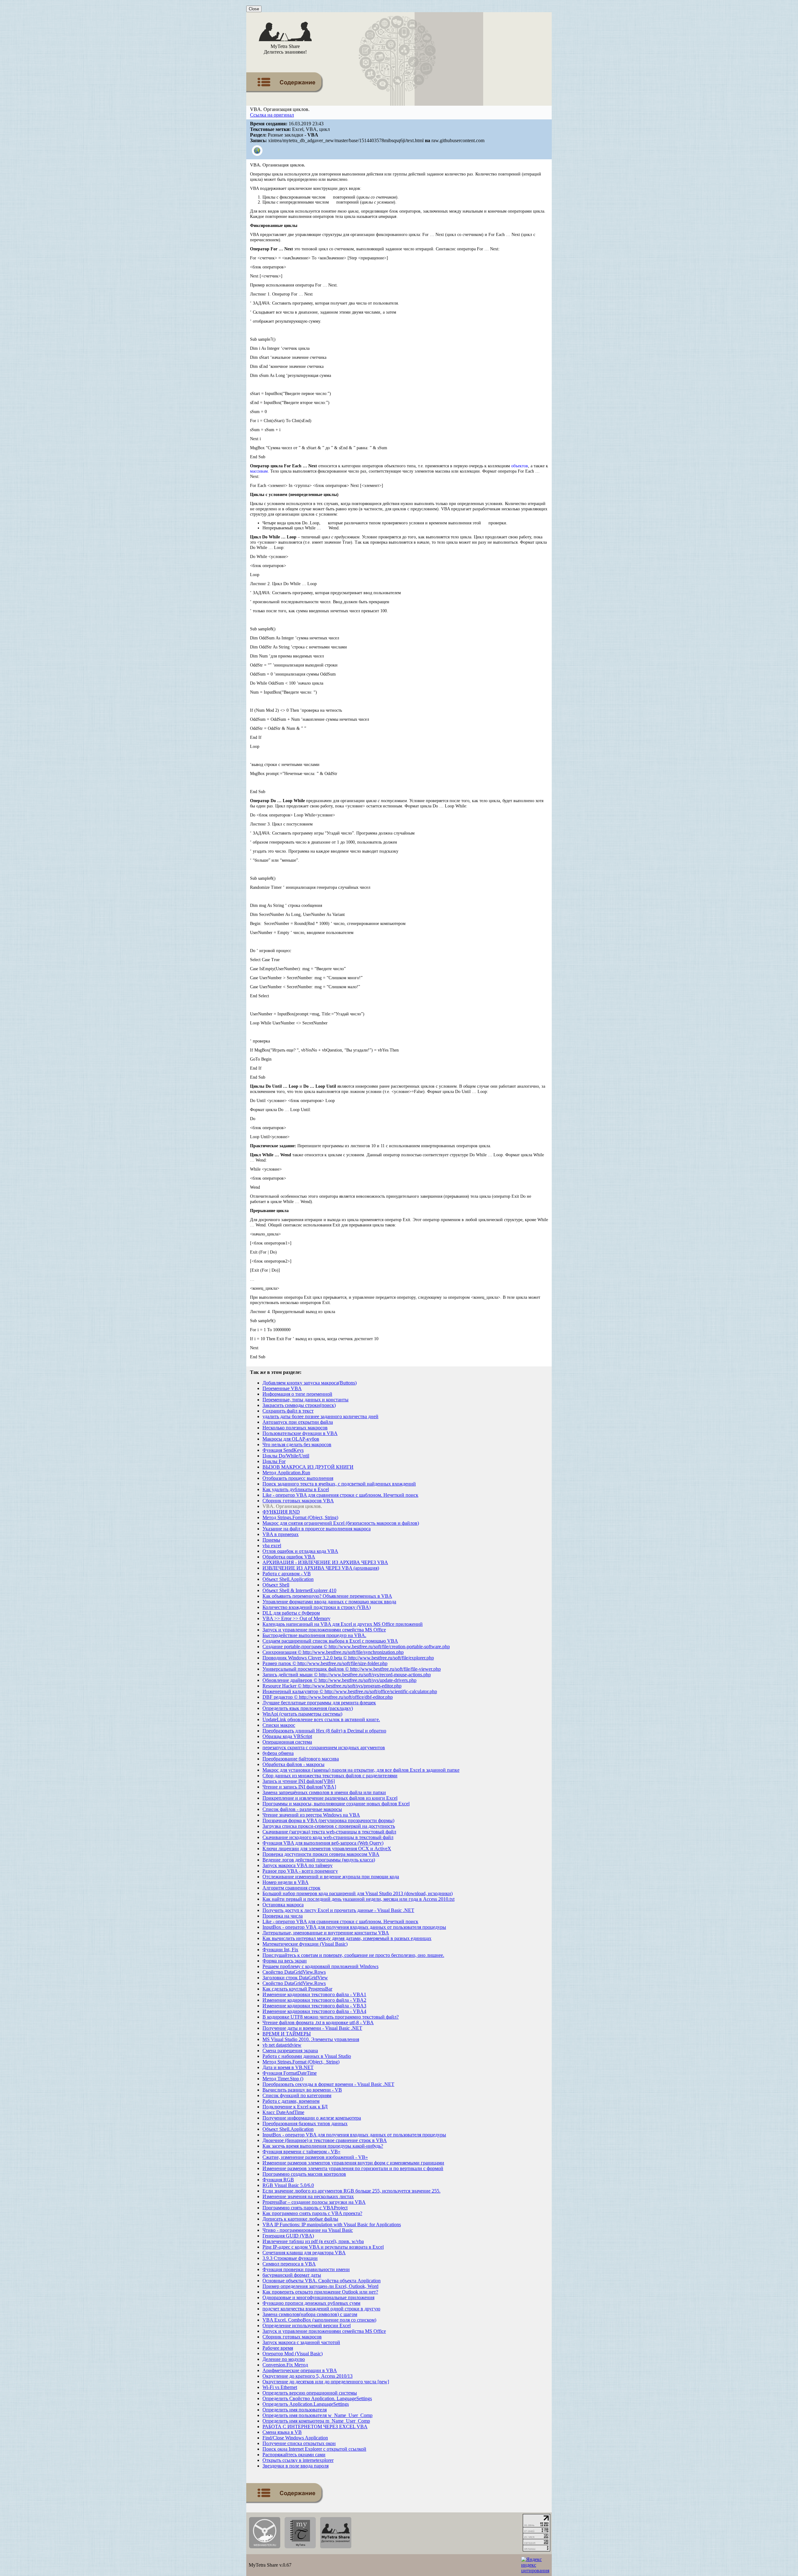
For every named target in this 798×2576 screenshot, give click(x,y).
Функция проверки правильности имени (306, 2269)
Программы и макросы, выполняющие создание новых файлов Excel (336, 1804)
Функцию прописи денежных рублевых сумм (311, 2303)
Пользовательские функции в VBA (300, 1433)
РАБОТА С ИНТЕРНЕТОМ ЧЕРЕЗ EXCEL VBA (315, 2427)
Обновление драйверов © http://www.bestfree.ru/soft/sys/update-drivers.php (339, 1680)
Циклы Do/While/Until (286, 1456)
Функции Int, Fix (280, 1950)
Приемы (271, 1540)
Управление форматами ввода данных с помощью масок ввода (329, 1602)
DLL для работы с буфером (291, 1613)
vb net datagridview (282, 2045)
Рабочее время (278, 2348)
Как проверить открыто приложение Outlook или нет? (320, 2292)
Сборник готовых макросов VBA (298, 1501)
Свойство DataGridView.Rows (294, 1972)
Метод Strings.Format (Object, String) (300, 1517)
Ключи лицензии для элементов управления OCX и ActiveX (327, 1849)
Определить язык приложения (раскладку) (308, 1708)
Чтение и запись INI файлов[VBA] (299, 1787)
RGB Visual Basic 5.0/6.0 (288, 2185)
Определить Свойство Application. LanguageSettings (317, 2398)
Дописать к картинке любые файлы (300, 2219)
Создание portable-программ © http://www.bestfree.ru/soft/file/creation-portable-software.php (356, 1647)
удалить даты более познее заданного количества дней (320, 1416)
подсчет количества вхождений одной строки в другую (321, 2309)
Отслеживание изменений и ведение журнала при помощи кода (331, 1877)
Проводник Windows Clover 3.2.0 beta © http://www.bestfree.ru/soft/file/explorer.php (348, 1658)
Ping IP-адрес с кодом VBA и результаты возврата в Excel (323, 2247)
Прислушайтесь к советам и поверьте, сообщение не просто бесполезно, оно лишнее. (353, 1955)
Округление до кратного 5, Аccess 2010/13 (308, 2376)
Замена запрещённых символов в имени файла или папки (324, 1792)
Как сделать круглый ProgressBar (297, 1989)
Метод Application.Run (286, 1473)
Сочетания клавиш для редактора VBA (304, 2253)
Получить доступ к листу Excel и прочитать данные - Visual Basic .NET (338, 1910)
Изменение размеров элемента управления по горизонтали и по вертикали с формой (353, 2168)
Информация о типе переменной (297, 1394)
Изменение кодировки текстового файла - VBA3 (314, 2006)
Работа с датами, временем (291, 2101)
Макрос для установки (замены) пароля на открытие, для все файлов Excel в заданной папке (361, 1770)
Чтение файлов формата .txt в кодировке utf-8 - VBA (318, 2022)
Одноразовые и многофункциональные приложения (318, 2297)
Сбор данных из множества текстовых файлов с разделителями (330, 1776)
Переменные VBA (282, 1388)
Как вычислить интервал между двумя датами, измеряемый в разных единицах (347, 1938)
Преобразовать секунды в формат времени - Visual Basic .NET (328, 2084)
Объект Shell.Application (288, 1579)
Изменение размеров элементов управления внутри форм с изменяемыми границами (353, 2163)
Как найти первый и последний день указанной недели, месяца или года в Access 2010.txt (358, 1899)
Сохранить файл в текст (288, 1411)
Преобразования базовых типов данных (305, 2123)
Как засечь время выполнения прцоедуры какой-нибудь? (323, 2146)
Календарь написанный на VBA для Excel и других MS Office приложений (343, 1624)
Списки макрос (279, 1725)
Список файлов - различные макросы (302, 1809)
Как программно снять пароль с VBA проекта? (312, 2213)
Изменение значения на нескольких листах (308, 2196)
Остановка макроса (283, 1905)
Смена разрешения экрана (290, 2051)
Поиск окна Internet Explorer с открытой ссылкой (314, 2449)
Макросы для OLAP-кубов (291, 1439)
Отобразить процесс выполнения (298, 1478)
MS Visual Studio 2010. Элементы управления (311, 2039)
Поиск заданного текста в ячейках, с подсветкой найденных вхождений (339, 1484)
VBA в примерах (281, 1534)
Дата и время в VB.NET (288, 2067)
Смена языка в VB (282, 2432)
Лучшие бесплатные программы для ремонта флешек (319, 1703)
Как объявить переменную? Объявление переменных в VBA (327, 1596)
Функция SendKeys (283, 1450)
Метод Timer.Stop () (283, 2079)
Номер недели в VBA (286, 1882)
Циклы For (274, 1461)
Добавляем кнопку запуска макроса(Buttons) (310, 1383)
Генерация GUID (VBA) (288, 2236)
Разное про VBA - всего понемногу (300, 1871)
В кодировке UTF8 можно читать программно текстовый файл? (331, 2017)
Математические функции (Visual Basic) (305, 1944)
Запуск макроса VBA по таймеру (298, 1865)
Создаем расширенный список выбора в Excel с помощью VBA (330, 1641)
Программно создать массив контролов (304, 2174)
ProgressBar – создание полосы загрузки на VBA (314, 2202)
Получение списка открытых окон (299, 2443)
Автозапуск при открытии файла (298, 1422)
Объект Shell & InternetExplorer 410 (299, 1590)
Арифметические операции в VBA (300, 2370)
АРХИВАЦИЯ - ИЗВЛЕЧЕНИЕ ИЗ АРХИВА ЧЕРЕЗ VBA (325, 1562)
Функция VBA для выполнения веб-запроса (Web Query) (323, 1843)
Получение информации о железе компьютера (312, 2118)
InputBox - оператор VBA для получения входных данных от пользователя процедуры (354, 1927)
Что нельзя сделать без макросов (297, 1444)
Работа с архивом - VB (287, 1574)
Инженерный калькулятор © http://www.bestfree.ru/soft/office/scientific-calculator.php (350, 1691)
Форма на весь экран (285, 1961)
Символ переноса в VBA (289, 2264)
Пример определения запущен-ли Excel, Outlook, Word (320, 2286)
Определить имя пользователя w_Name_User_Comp (317, 2415)
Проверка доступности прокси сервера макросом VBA (321, 1854)
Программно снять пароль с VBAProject (305, 2208)
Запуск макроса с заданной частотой (301, 2342)
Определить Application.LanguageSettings (306, 2404)
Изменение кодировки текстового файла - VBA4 (314, 2011)
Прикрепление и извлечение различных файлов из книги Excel (330, 1798)
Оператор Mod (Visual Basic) (293, 2354)
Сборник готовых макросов (292, 2337)
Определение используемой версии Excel (307, 2326)
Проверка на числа (283, 1916)
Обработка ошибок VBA (289, 1557)
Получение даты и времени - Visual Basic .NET (312, 2028)
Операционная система (287, 1742)
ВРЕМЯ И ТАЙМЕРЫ (287, 2034)
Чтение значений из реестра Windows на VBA (311, 1815)
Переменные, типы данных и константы (305, 1400)
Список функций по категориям (297, 2095)
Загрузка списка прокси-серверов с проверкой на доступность (329, 1826)
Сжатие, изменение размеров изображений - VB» (315, 2157)
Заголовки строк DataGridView (295, 1978)
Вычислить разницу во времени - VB (302, 2090)
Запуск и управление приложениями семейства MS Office (324, 1630)
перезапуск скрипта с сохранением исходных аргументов (324, 1748)
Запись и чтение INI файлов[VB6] (299, 1781)
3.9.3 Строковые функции (290, 2258)
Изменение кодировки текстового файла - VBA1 (314, 1994)
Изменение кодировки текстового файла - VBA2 (314, 2000)
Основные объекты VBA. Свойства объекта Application (322, 2281)
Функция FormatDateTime (290, 2073)
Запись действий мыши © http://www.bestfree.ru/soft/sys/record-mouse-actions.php (347, 1675)
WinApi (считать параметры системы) (302, 1714)
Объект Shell (276, 1585)
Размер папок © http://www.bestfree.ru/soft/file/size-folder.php (325, 1663)
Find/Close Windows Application (295, 2438)
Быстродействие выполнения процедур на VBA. (314, 1635)
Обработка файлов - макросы (293, 1764)
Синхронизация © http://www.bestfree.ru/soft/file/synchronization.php (333, 1652)
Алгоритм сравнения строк (291, 1888)
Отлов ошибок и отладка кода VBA (300, 1551)
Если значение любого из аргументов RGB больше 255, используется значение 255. (351, 2191)
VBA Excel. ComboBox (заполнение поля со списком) (319, 2320)
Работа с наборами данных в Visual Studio (307, 2056)
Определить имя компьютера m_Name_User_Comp (316, 2421)
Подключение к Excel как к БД (295, 2107)
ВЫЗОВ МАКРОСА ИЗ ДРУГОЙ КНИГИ (308, 1467)
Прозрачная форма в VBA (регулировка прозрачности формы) (328, 1820)
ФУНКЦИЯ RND (281, 1512)
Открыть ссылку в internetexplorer (298, 2460)
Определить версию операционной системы (310, 2393)
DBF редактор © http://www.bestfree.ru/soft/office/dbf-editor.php (328, 1697)
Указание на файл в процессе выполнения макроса (317, 1529)
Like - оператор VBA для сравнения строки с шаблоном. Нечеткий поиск (340, 1495)
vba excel (272, 1546)
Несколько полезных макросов (295, 1428)
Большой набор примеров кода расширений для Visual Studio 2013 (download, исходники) (358, 1893)
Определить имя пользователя (295, 2410)
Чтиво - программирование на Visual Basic (308, 2230)
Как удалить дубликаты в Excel (296, 1489)
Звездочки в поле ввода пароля (296, 2466)
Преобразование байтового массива (301, 1759)
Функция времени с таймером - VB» (301, 2152)
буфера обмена (278, 1753)
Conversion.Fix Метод (285, 2365)
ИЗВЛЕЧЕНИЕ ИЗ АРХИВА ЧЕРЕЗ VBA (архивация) (321, 1568)
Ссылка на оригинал (272, 115)
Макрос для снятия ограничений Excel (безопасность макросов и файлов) (341, 1523)
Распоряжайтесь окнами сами (294, 2455)
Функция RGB (278, 2180)
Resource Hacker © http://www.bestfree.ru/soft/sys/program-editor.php (332, 1686)
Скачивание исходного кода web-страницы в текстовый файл (328, 1837)
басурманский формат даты (292, 2275)
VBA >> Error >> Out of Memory (296, 1618)
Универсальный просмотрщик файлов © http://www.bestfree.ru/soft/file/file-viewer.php (352, 1669)
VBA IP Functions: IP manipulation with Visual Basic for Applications (332, 2225)
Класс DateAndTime (283, 2112)
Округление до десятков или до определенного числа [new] (326, 2382)
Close (254, 9)
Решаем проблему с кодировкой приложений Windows (320, 1966)
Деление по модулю (284, 2359)
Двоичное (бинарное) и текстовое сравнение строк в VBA (325, 2140)
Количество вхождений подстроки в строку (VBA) (317, 1607)
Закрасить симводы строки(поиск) (299, 1405)
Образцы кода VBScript (287, 1736)
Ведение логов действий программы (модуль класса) (319, 1860)
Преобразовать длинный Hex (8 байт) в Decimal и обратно (324, 1731)
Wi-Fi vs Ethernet (280, 2387)
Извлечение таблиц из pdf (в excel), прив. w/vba (313, 2241)
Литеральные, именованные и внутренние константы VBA (326, 1933)
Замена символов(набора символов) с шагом (310, 2314)
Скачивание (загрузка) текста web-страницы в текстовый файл (329, 1832)
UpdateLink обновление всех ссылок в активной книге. (321, 1719)
